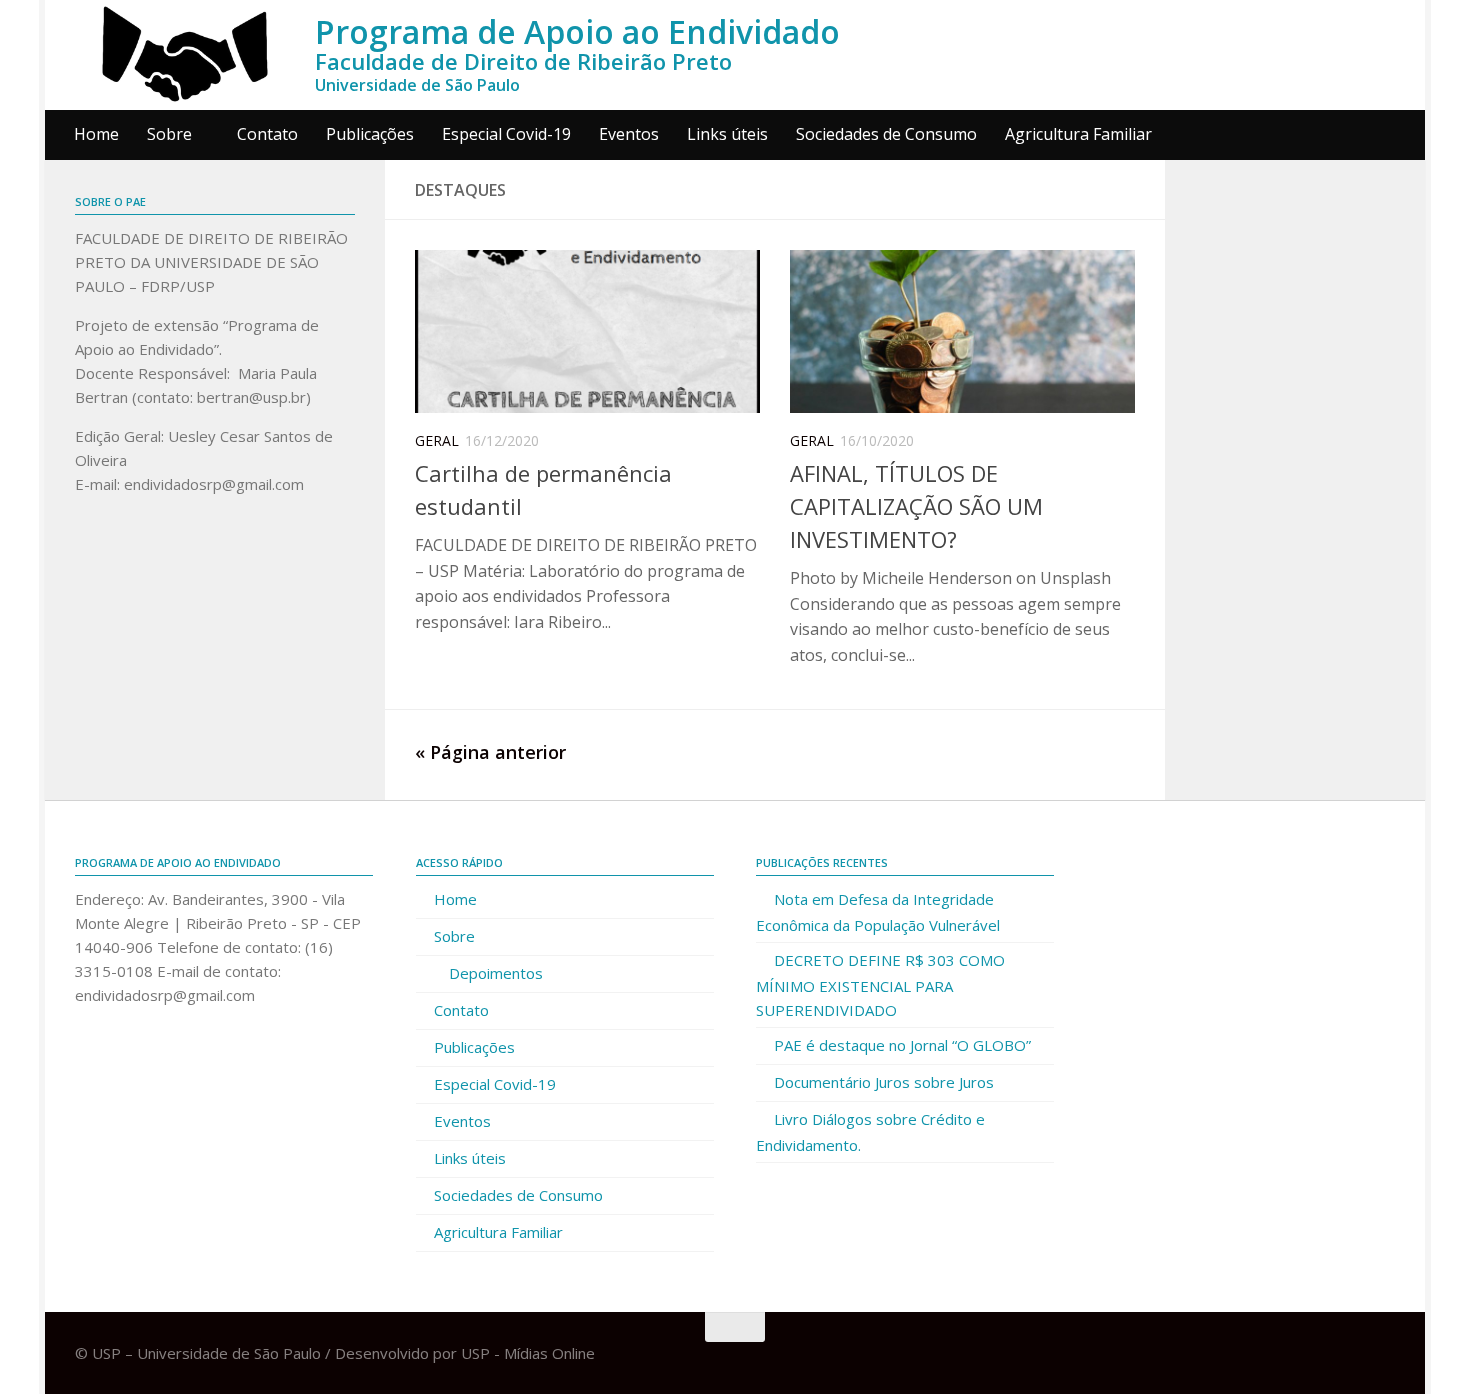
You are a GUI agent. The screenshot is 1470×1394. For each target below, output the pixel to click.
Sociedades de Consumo (886, 134)
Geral (437, 440)
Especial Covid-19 (506, 134)
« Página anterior (490, 752)
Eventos (629, 134)
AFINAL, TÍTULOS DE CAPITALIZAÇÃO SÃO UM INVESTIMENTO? (916, 506)
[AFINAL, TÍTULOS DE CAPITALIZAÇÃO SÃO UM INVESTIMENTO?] (962, 331)
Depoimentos (496, 973)
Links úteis (727, 134)
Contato (267, 134)
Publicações (370, 134)
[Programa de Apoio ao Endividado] (185, 55)
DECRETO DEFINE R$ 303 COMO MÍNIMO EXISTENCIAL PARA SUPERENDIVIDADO (880, 985)
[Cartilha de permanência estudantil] (587, 331)
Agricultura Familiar (1078, 134)
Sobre (169, 134)
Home (96, 134)
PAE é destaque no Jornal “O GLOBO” (902, 1045)
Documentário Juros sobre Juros (884, 1082)
